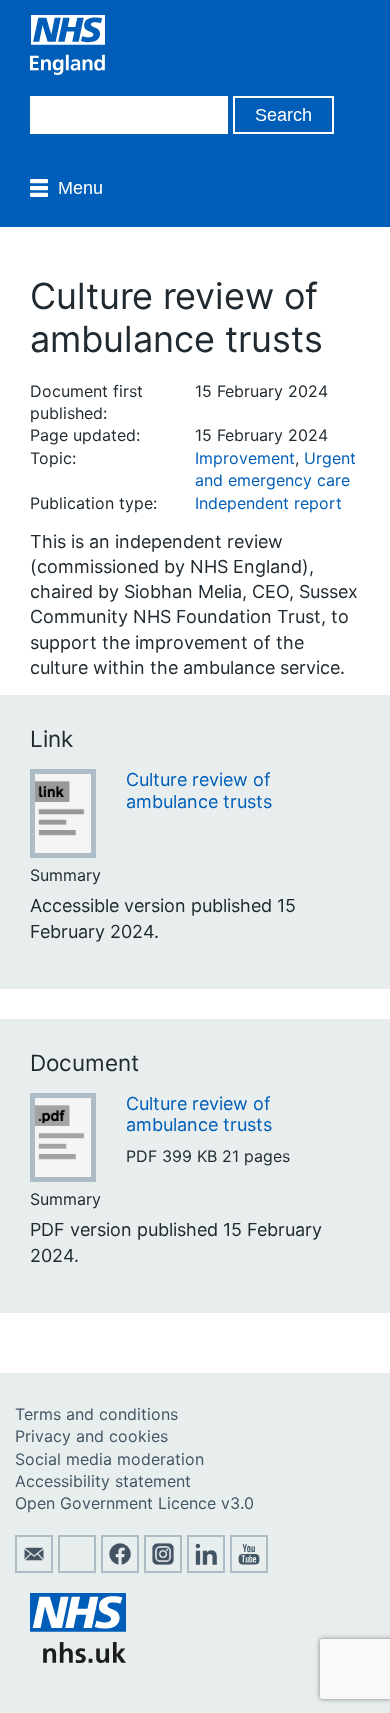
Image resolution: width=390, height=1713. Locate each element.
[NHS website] (78, 1657)
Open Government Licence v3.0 (134, 1503)
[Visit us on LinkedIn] (206, 1567)
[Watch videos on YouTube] (249, 1567)
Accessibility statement (103, 1481)
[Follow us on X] (77, 1567)
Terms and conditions (96, 1414)
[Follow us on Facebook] (120, 1567)
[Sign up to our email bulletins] (34, 1567)
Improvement (245, 458)
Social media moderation (109, 1459)
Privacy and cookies (91, 1436)
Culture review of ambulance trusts (199, 790)
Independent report (268, 503)
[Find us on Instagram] (163, 1567)
